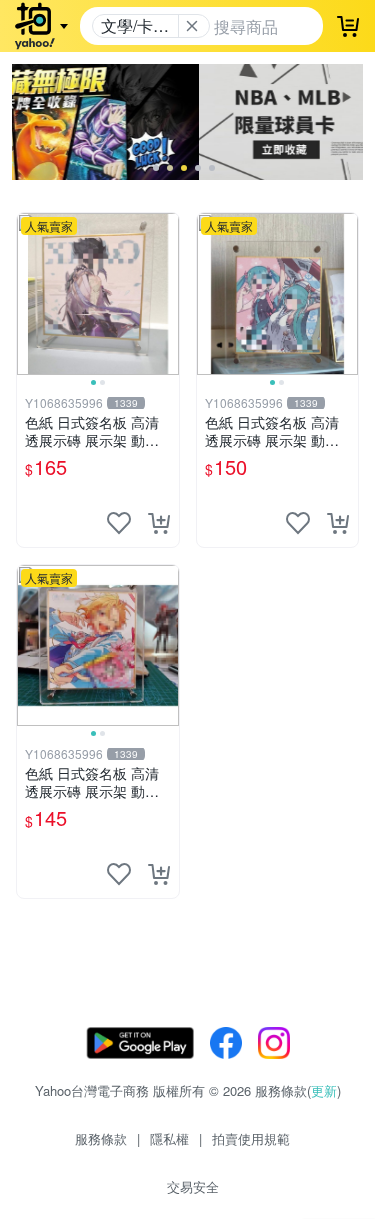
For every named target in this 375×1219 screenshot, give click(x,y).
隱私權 (169, 1138)
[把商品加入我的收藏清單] (119, 523)
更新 (324, 1090)
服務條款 (101, 1138)
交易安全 (193, 1186)
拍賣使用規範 (251, 1138)
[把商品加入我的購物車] (159, 523)
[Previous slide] (30, 294)
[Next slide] (166, 294)
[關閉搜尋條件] (192, 26)
